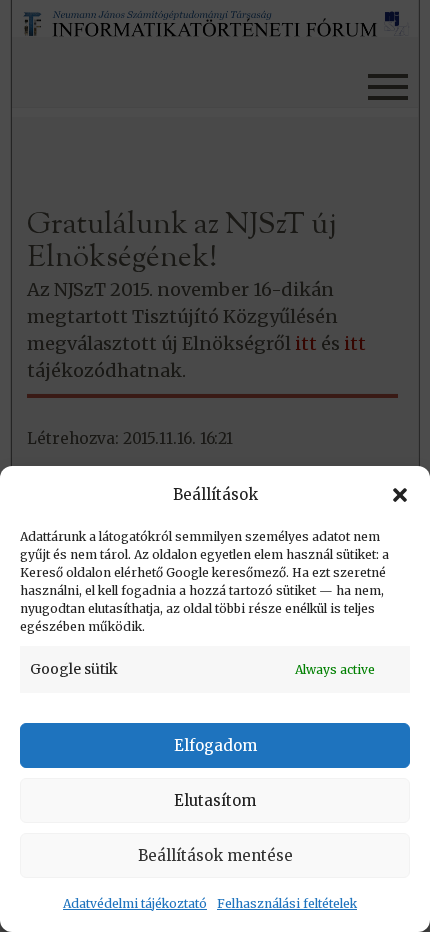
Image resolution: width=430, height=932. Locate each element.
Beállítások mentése (215, 855)
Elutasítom (215, 800)
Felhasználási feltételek (287, 903)
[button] (400, 495)
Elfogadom (215, 745)
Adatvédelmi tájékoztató (135, 903)
